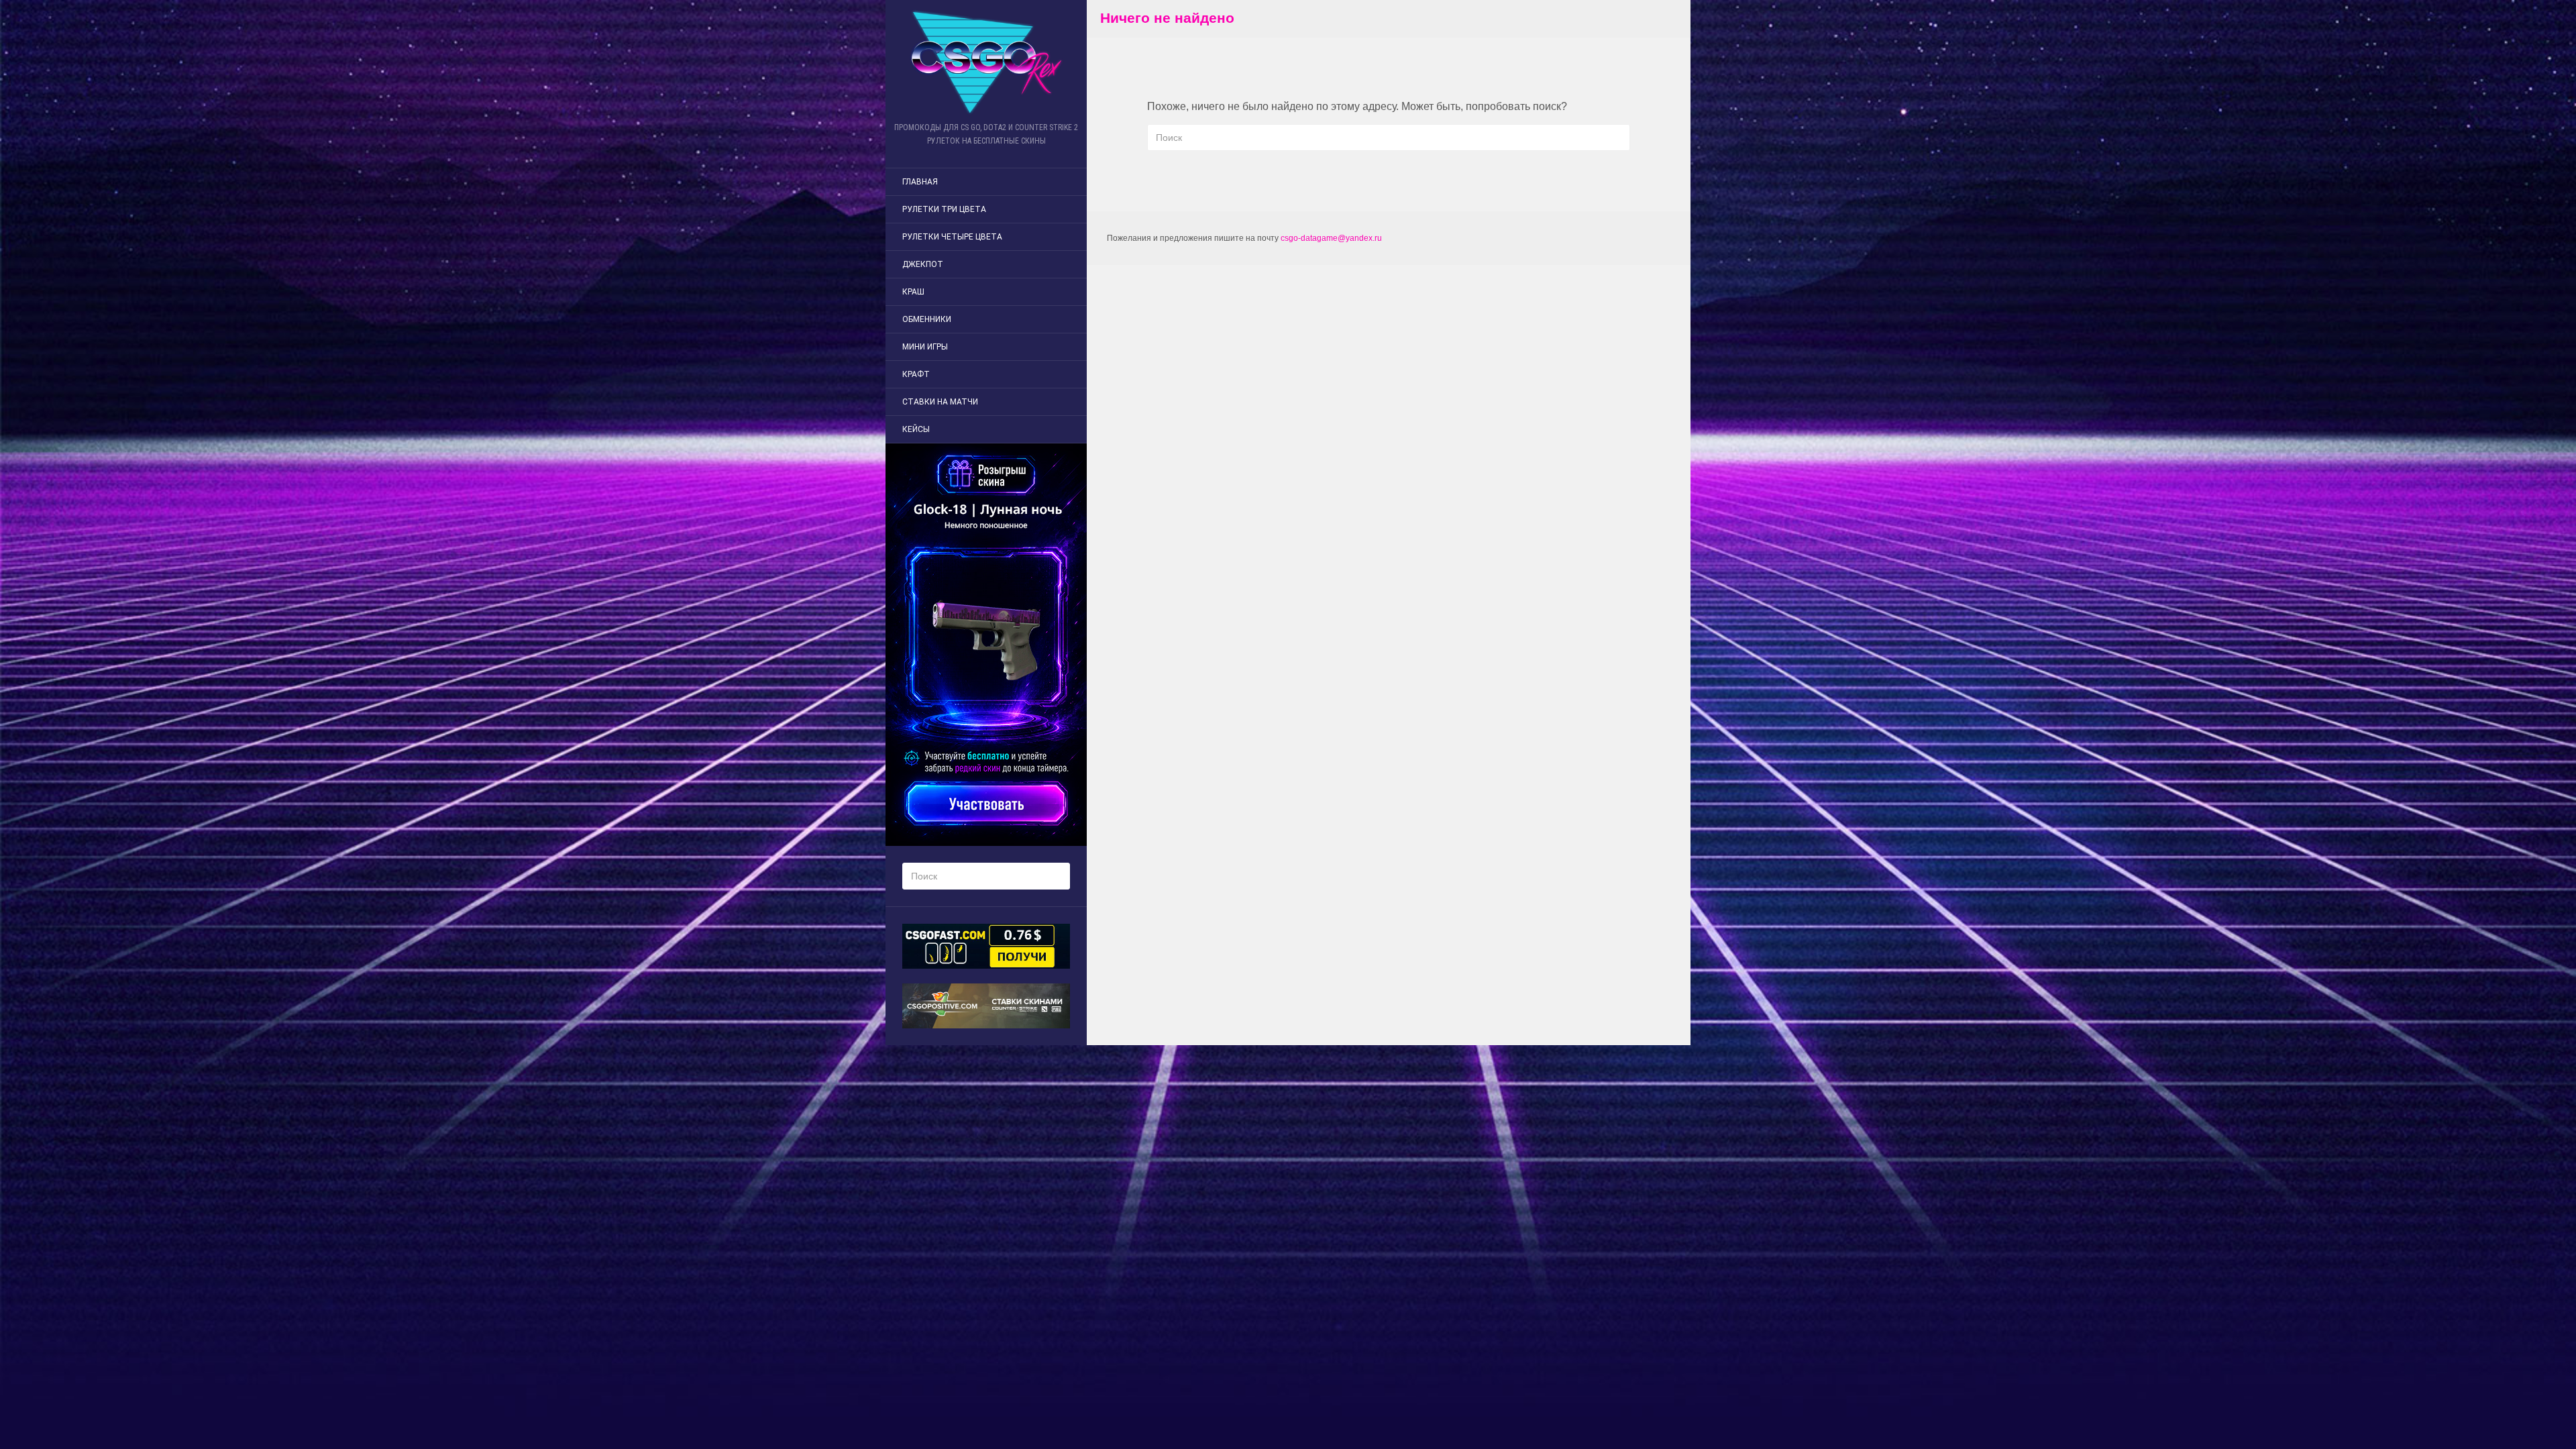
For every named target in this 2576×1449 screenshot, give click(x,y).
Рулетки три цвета (944, 209)
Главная (920, 182)
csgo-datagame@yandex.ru (1331, 238)
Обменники (927, 319)
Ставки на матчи (940, 402)
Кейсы (916, 429)
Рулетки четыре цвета (952, 237)
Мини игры (925, 347)
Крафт (916, 374)
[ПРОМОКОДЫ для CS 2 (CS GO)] (986, 62)
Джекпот (923, 264)
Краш (913, 292)
